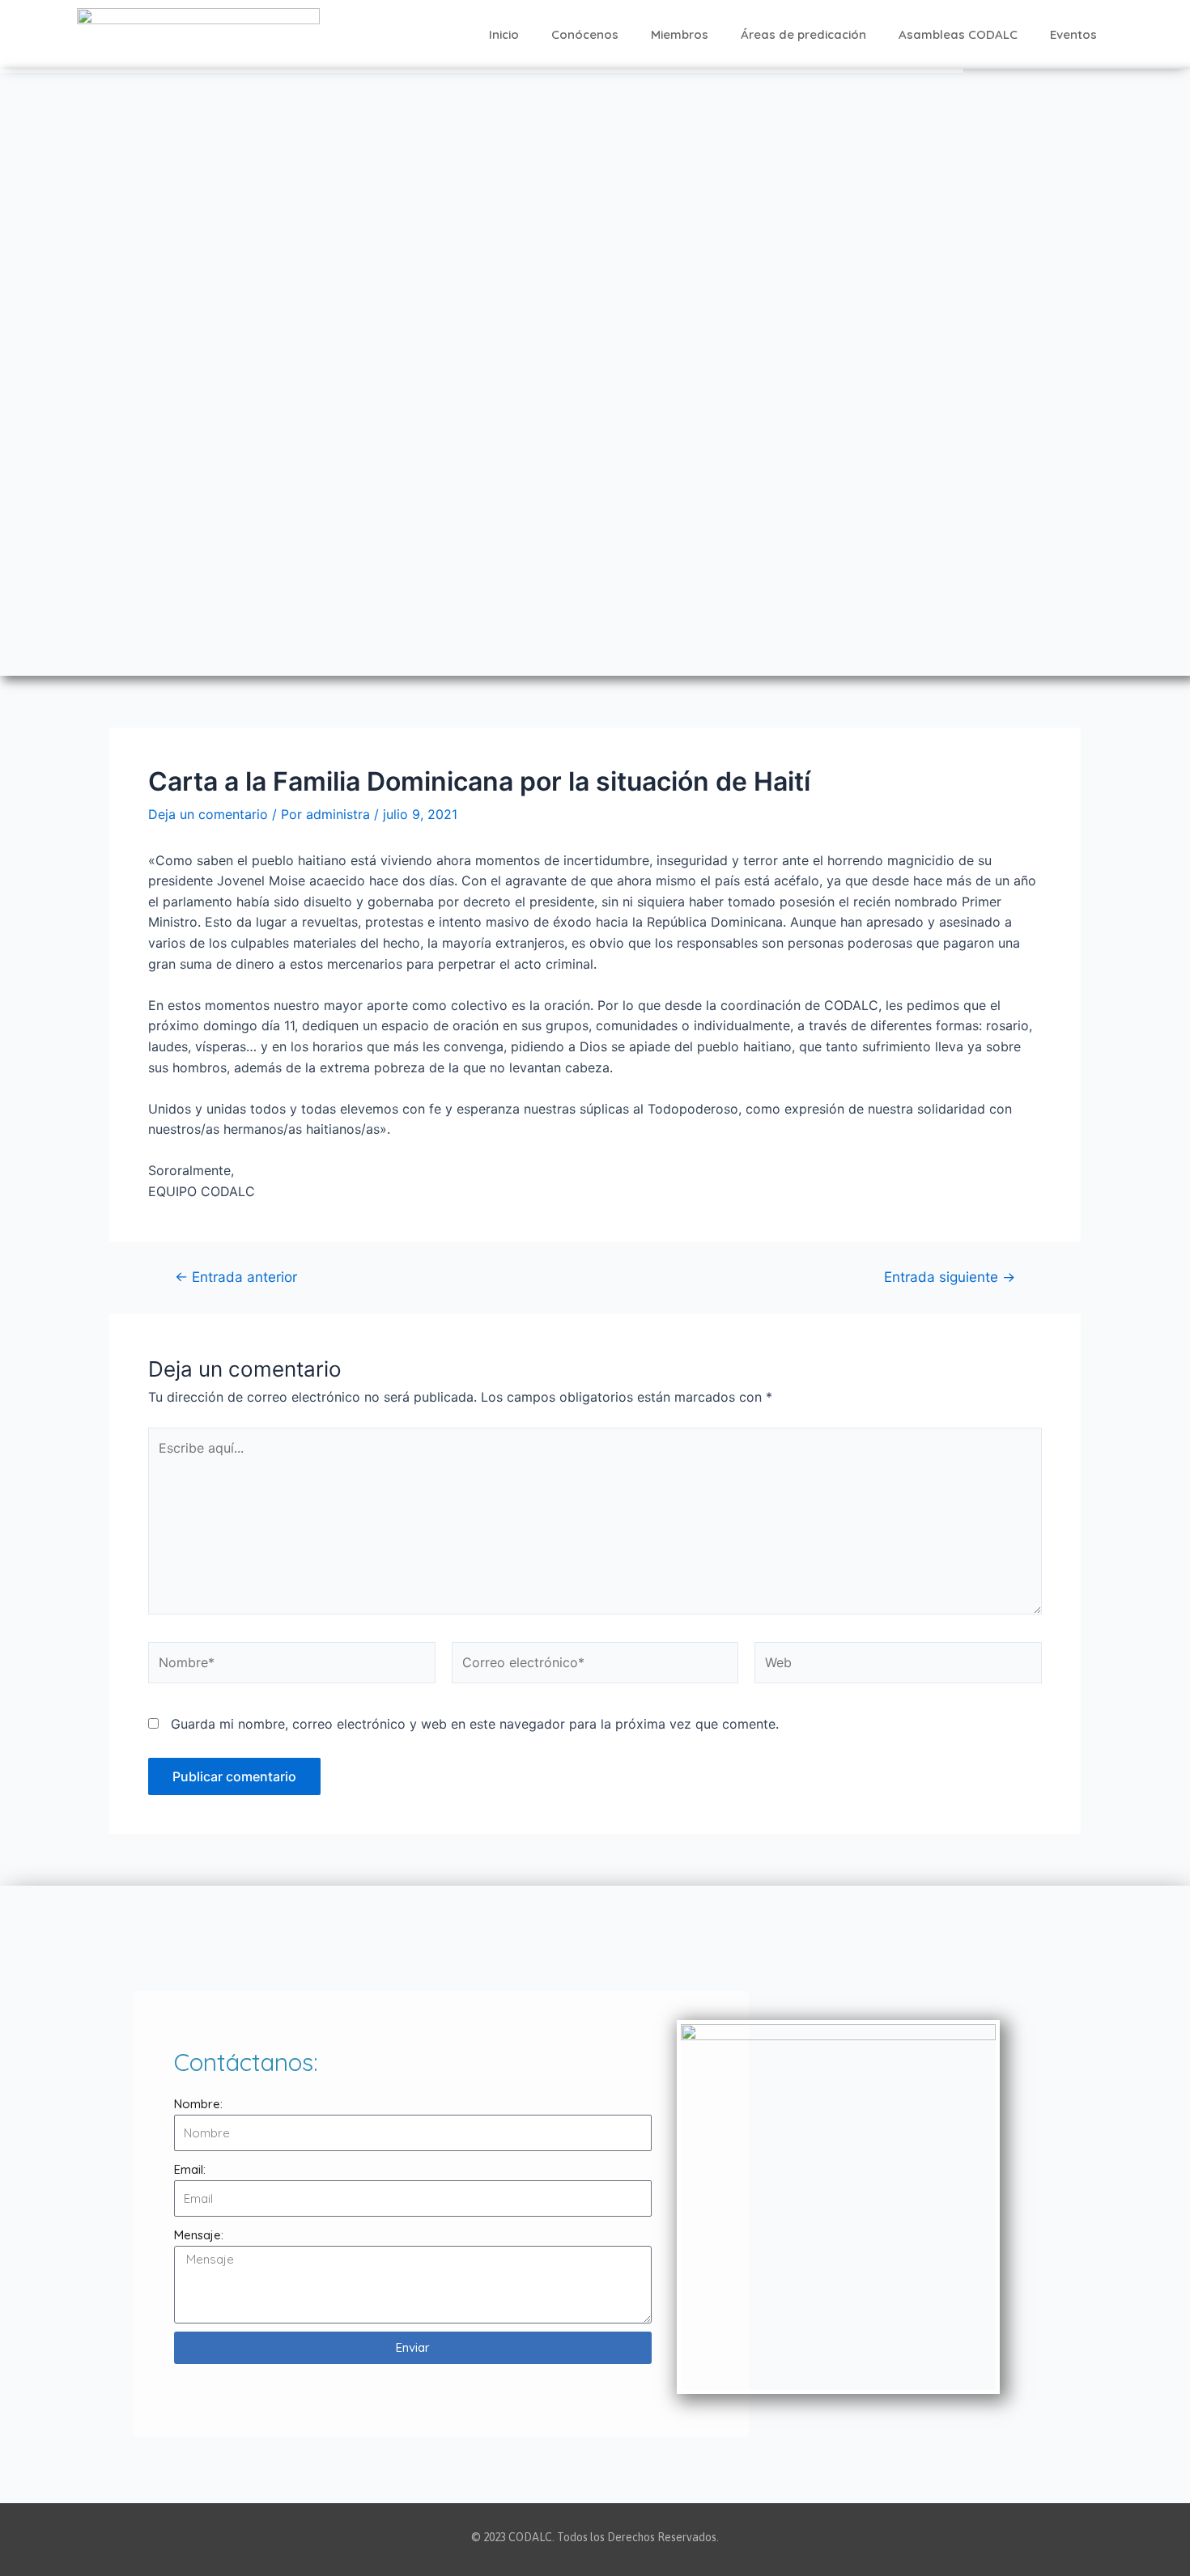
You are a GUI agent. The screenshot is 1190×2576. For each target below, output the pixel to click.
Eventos (1073, 34)
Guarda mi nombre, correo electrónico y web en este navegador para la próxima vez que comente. (475, 1724)
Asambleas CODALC (958, 34)
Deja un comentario (208, 814)
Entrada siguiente (950, 1277)
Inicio (504, 34)
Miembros (680, 34)
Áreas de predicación (803, 34)
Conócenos (585, 34)
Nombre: (198, 2104)
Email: (190, 2169)
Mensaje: (199, 2235)
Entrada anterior (236, 1277)
